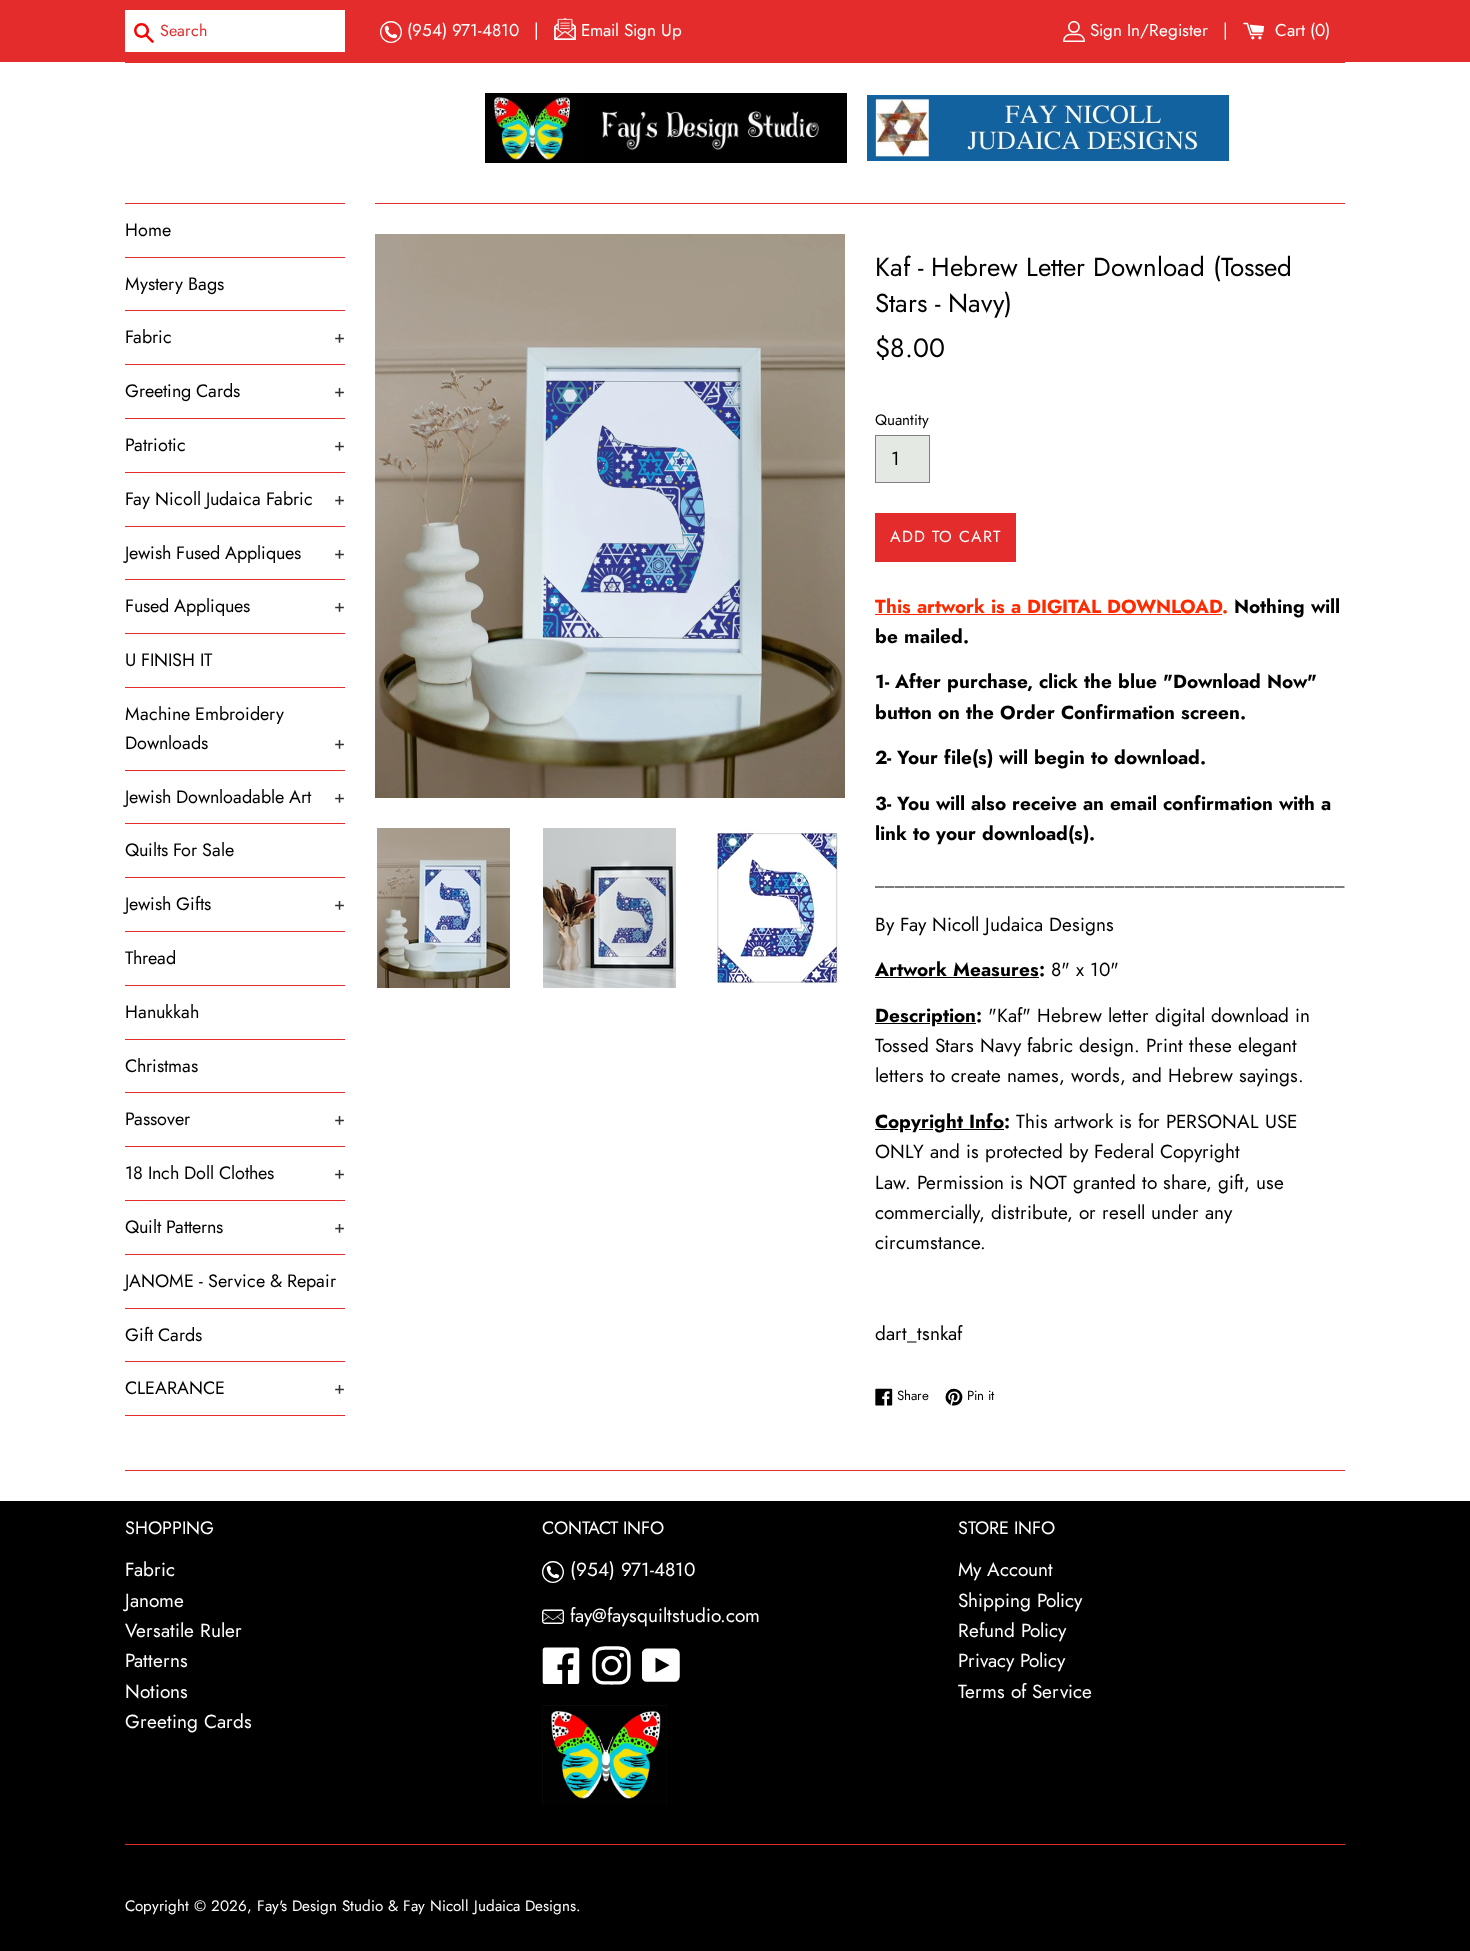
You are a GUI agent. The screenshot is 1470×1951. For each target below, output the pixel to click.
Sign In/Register (1149, 30)
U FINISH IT (168, 660)
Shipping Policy (1020, 1600)
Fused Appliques (235, 606)
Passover (235, 1119)
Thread (150, 958)
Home (148, 230)
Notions (156, 1691)
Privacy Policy (1011, 1660)
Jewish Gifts (235, 904)
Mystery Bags (174, 284)
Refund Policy (1012, 1630)
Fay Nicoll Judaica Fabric (235, 499)
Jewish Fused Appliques (235, 553)
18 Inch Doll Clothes (235, 1173)
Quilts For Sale (179, 850)
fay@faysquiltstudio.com (662, 1615)
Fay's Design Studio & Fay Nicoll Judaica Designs (416, 1906)
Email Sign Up (629, 30)
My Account (1005, 1569)
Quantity (902, 420)
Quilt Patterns (235, 1227)
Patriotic (235, 445)
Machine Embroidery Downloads (235, 728)
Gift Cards (163, 1335)
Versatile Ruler (183, 1630)
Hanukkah (162, 1012)
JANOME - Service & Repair (230, 1281)
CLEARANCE (235, 1388)
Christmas (161, 1066)
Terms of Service (1025, 1691)
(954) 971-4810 (460, 30)
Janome (154, 1600)
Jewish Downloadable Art (235, 797)
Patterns (156, 1660)
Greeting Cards (235, 391)
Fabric (235, 337)
